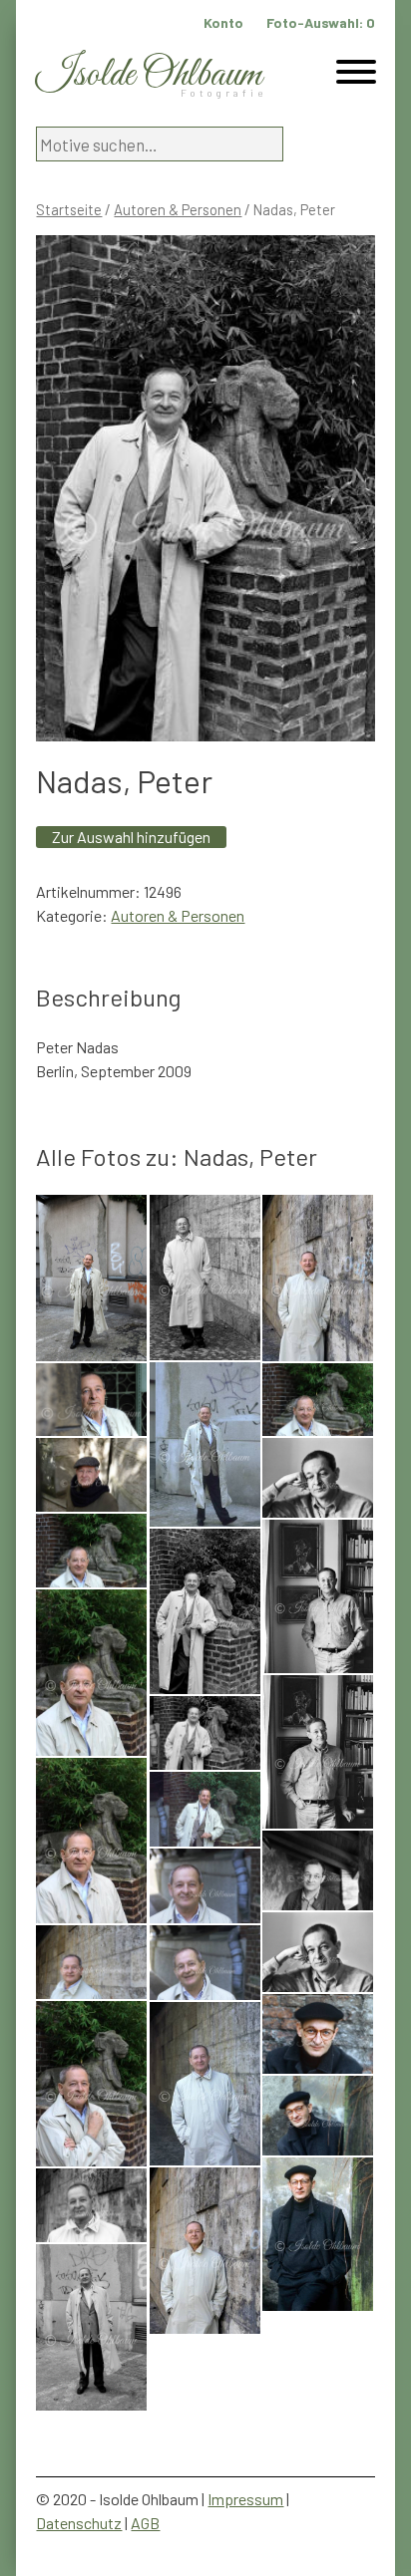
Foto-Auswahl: (321, 22)
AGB (145, 2523)
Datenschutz (79, 2523)
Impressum (245, 2499)
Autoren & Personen (178, 209)
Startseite (69, 209)
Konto (223, 22)
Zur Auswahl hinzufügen (131, 837)
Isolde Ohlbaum (149, 75)
